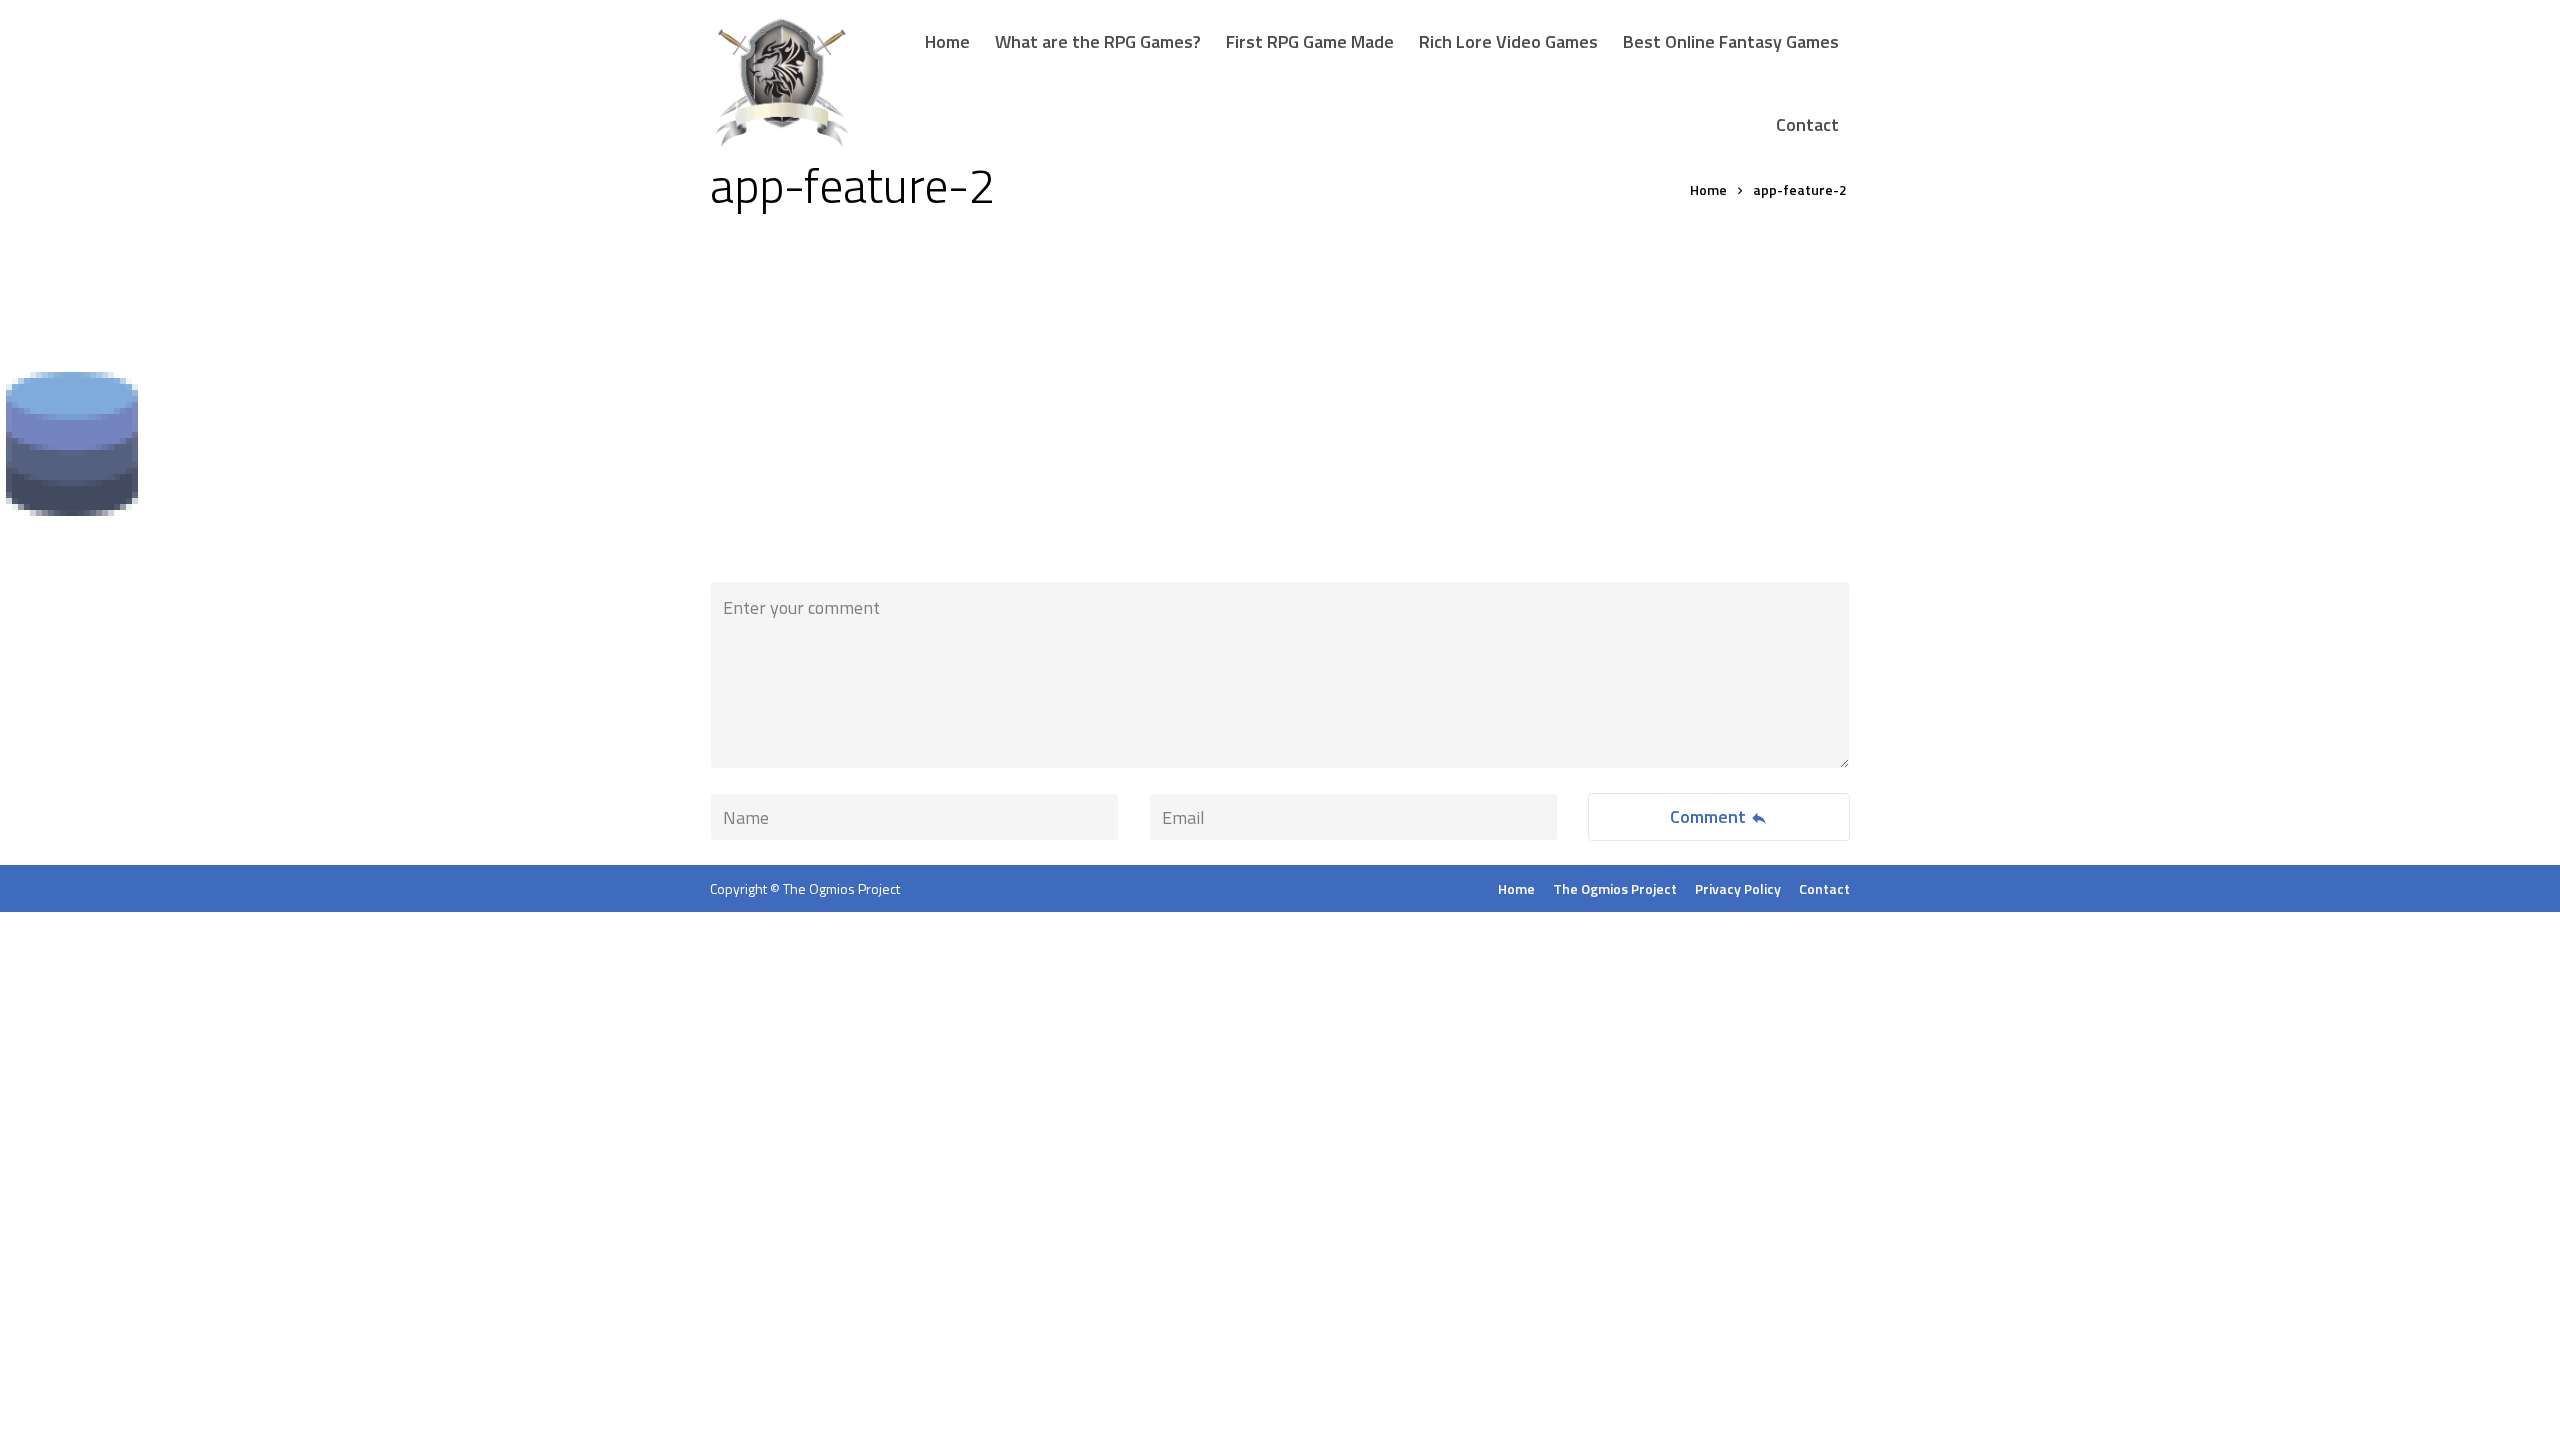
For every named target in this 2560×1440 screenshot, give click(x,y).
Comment (1710, 816)
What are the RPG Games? (1098, 41)
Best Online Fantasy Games (1731, 41)
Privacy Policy (1738, 888)
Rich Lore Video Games (1508, 41)
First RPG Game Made (1310, 41)
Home (947, 41)
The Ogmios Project (841, 888)
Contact (1807, 124)
